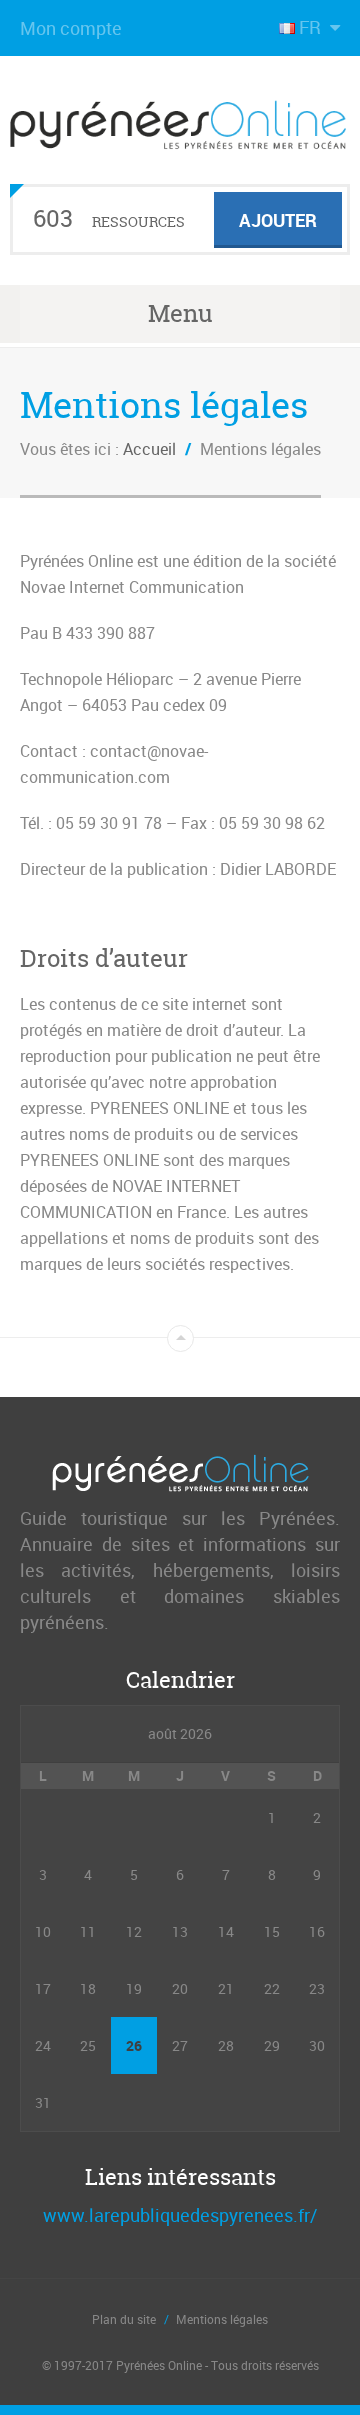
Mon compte (71, 28)
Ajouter (278, 220)
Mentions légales (222, 2319)
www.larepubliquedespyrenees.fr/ (180, 2215)
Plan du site (124, 2319)
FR (310, 27)
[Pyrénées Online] (180, 134)
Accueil (149, 449)
